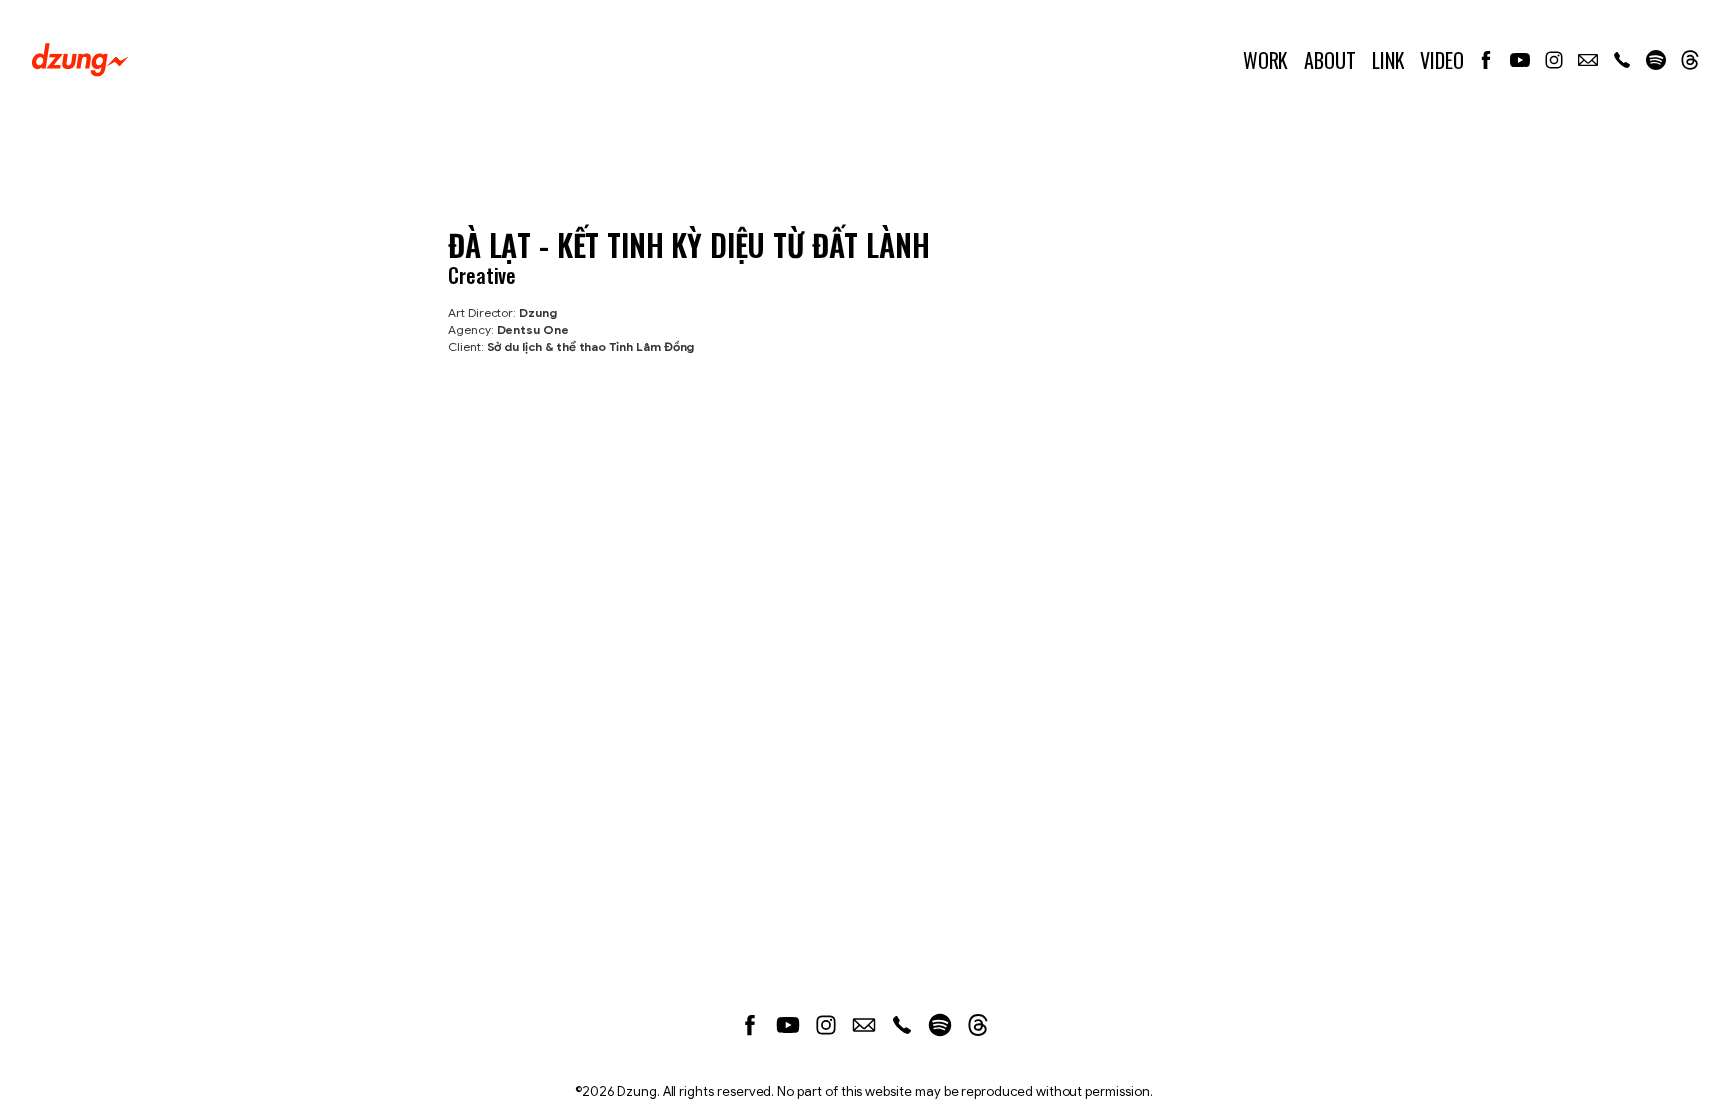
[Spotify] (1656, 60)
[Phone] (1622, 60)
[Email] (1588, 60)
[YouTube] (1520, 60)
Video (1442, 60)
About (1330, 60)
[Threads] (1690, 60)
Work (1266, 60)
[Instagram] (1554, 60)
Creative (482, 275)
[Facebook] (1486, 60)
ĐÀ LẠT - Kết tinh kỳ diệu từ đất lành (688, 244)
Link (1388, 60)
